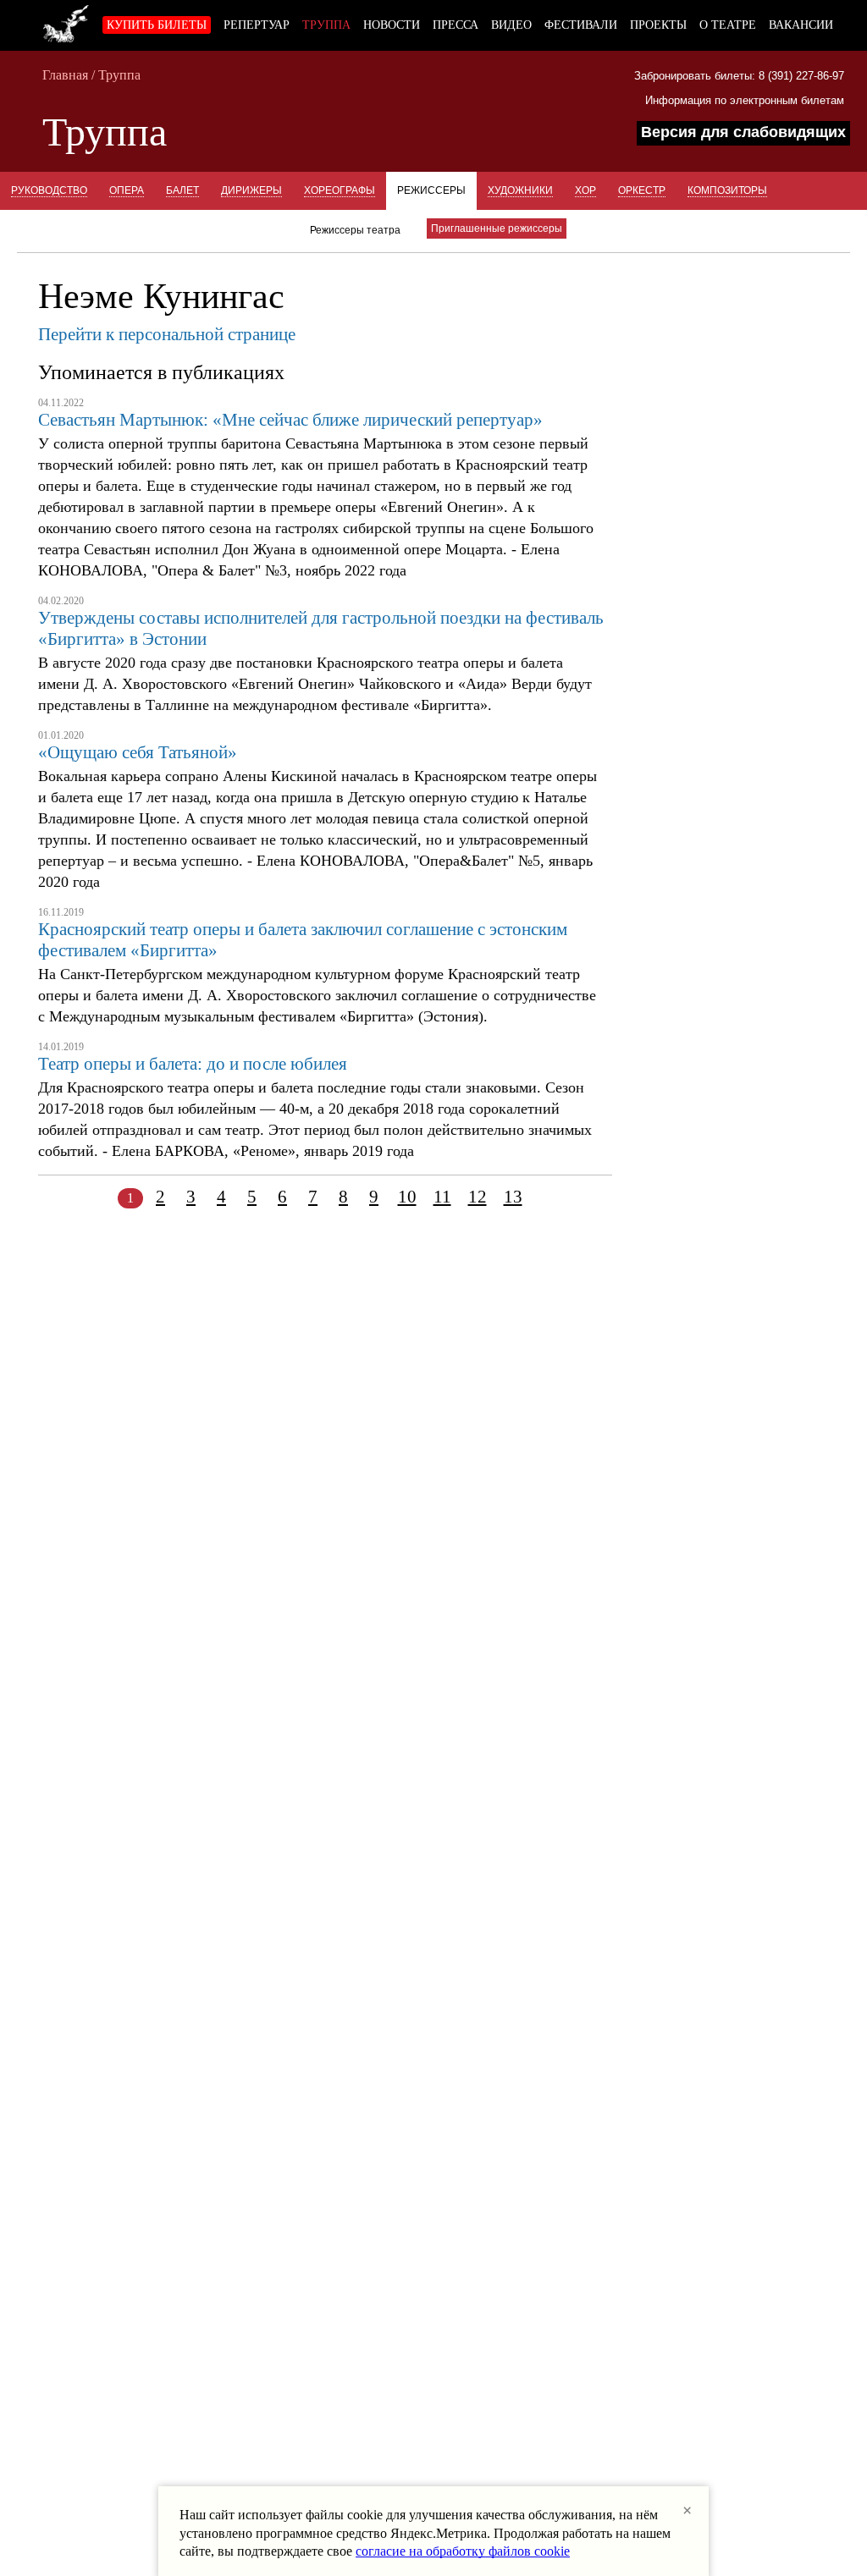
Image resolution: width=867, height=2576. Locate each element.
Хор (585, 190)
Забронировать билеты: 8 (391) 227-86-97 (739, 76)
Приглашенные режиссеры (497, 228)
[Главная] (66, 21)
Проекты (658, 25)
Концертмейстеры (174, 228)
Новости (392, 25)
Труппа (326, 25)
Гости (267, 228)
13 (513, 1197)
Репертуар (257, 25)
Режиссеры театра (355, 230)
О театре (728, 25)
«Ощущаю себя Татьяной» (138, 752)
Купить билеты (157, 25)
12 (478, 1197)
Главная (65, 75)
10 (407, 1197)
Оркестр (642, 190)
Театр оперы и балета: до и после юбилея (193, 1064)
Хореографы (340, 190)
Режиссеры (431, 190)
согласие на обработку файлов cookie (463, 2551)
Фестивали (581, 25)
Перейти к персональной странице (167, 334)
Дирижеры (251, 190)
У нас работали (55, 228)
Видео (511, 25)
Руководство (49, 190)
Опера (127, 190)
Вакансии (801, 25)
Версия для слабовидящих (743, 132)
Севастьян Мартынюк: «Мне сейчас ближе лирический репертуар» (290, 420)
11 (442, 1197)
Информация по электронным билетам (745, 100)
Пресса (456, 25)
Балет (182, 190)
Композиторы (727, 190)
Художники (520, 190)
